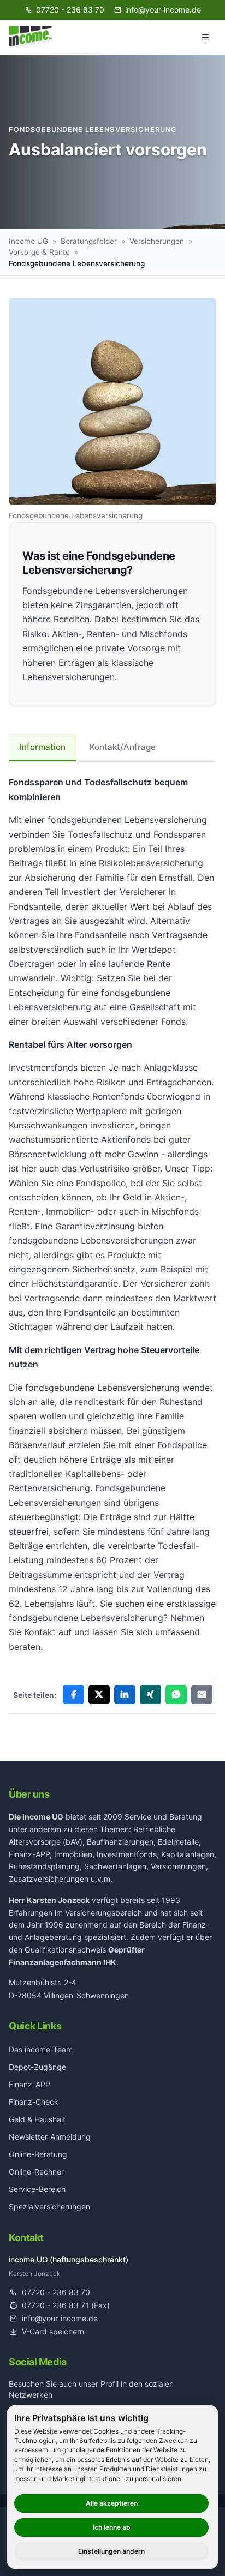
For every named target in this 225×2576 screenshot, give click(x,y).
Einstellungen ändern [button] (111, 2551)
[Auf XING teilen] (150, 1695)
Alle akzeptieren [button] (112, 2503)
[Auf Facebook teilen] (73, 1695)
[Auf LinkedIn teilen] (125, 1695)
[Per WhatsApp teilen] (176, 1695)
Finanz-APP (29, 2084)
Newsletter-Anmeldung (50, 2137)
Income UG (28, 241)
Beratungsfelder (89, 241)
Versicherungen (157, 241)
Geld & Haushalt (37, 2119)
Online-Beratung (38, 2154)
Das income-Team (41, 2049)
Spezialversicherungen (49, 2206)
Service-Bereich (37, 2189)
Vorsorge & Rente (39, 252)
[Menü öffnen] (205, 37)
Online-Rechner (36, 2172)
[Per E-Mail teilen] (202, 1695)
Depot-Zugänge (37, 2067)
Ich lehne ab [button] (112, 2527)
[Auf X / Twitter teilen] (99, 1695)
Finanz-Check (34, 2102)
